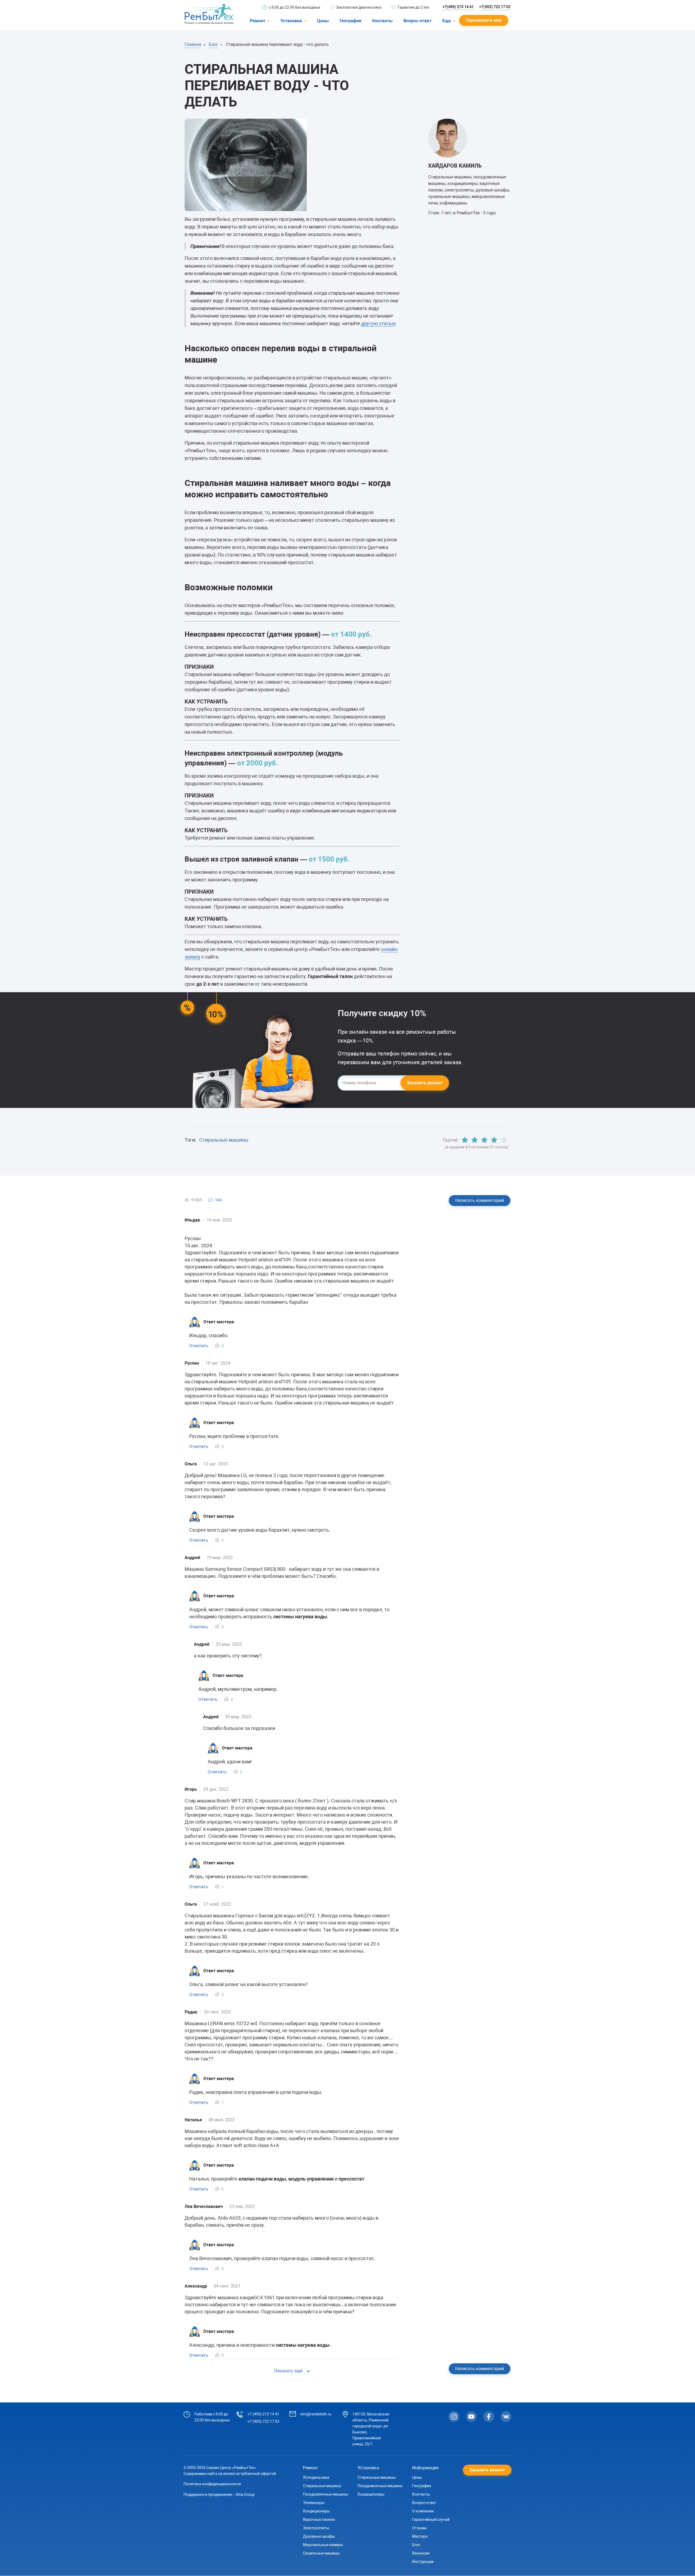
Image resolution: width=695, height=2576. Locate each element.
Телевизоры (314, 2503)
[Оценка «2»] (475, 1140)
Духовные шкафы (319, 2536)
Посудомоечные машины (326, 2494)
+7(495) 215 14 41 (458, 7)
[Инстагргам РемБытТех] (454, 2417)
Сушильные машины (321, 2553)
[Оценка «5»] (504, 1140)
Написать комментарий (480, 1200)
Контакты (382, 21)
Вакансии (421, 2553)
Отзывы (419, 2528)
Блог (416, 2545)
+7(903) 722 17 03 (495, 7)
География (350, 21)
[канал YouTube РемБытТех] (471, 2417)
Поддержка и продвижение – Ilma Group (219, 2495)
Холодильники (316, 2477)
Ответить (199, 1346)
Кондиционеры (316, 2511)
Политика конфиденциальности (212, 2484)
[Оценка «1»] (465, 1140)
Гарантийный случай (431, 2520)
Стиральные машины (224, 1140)
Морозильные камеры (323, 2545)
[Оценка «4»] (494, 1140)
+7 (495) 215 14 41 (263, 2414)
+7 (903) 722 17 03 (263, 2421)
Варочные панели (319, 2520)
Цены (323, 21)
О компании (423, 2511)
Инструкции (423, 2562)
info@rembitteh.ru (316, 2414)
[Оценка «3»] (484, 1140)
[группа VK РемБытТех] (506, 2417)
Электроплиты (316, 2528)
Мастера (420, 2536)
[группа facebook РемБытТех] (489, 2417)
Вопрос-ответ (417, 21)
